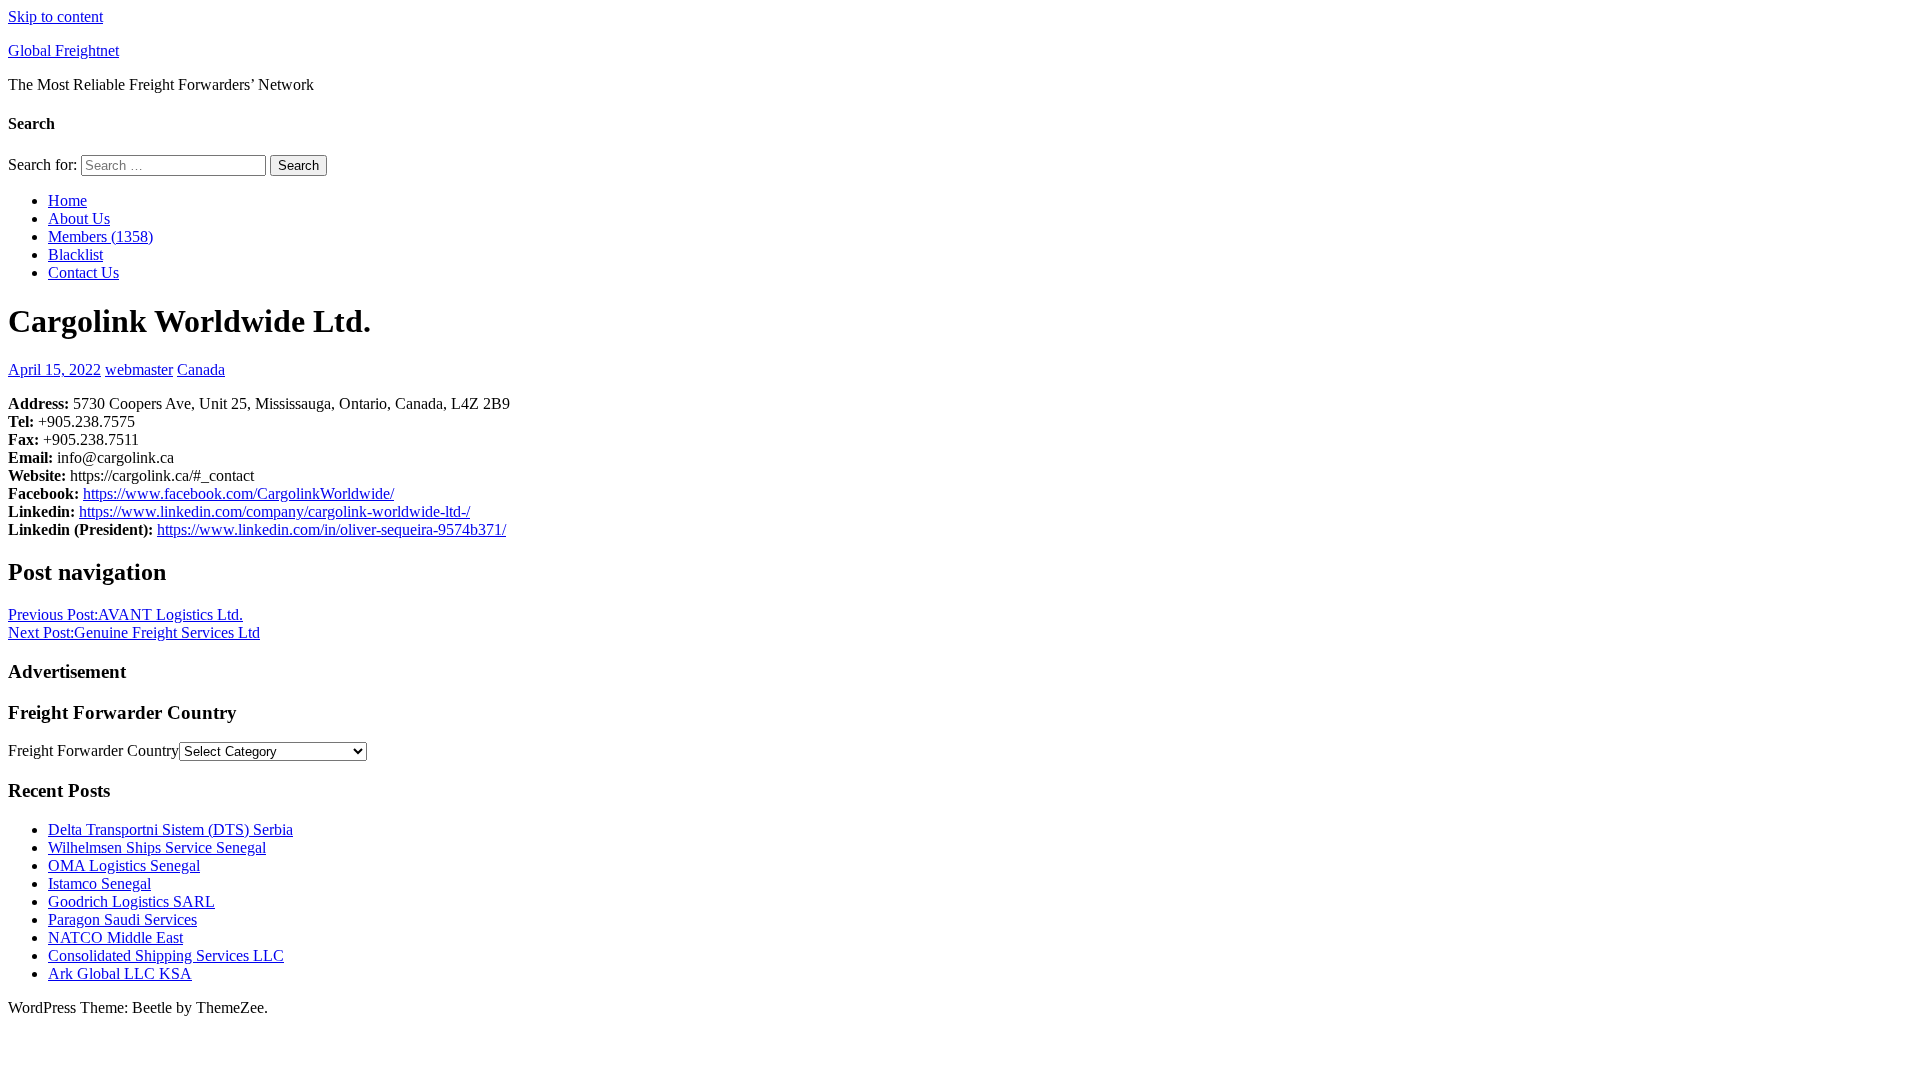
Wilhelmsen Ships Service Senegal (157, 847)
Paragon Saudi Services (122, 919)
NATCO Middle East (115, 937)
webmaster (139, 369)
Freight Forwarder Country (93, 750)
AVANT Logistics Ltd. (125, 614)
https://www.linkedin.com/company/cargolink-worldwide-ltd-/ (274, 511)
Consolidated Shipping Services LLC (166, 955)
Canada (201, 369)
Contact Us (83, 272)
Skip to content (55, 16)
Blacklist (75, 254)
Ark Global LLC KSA (120, 973)
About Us (79, 218)
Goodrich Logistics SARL (131, 901)
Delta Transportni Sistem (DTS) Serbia (170, 829)
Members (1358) (100, 236)
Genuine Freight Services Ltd (134, 632)
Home (67, 200)
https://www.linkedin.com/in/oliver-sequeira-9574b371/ (331, 529)
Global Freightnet (63, 50)
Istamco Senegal (99, 883)
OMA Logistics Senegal (124, 865)
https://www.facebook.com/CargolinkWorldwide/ (238, 493)
